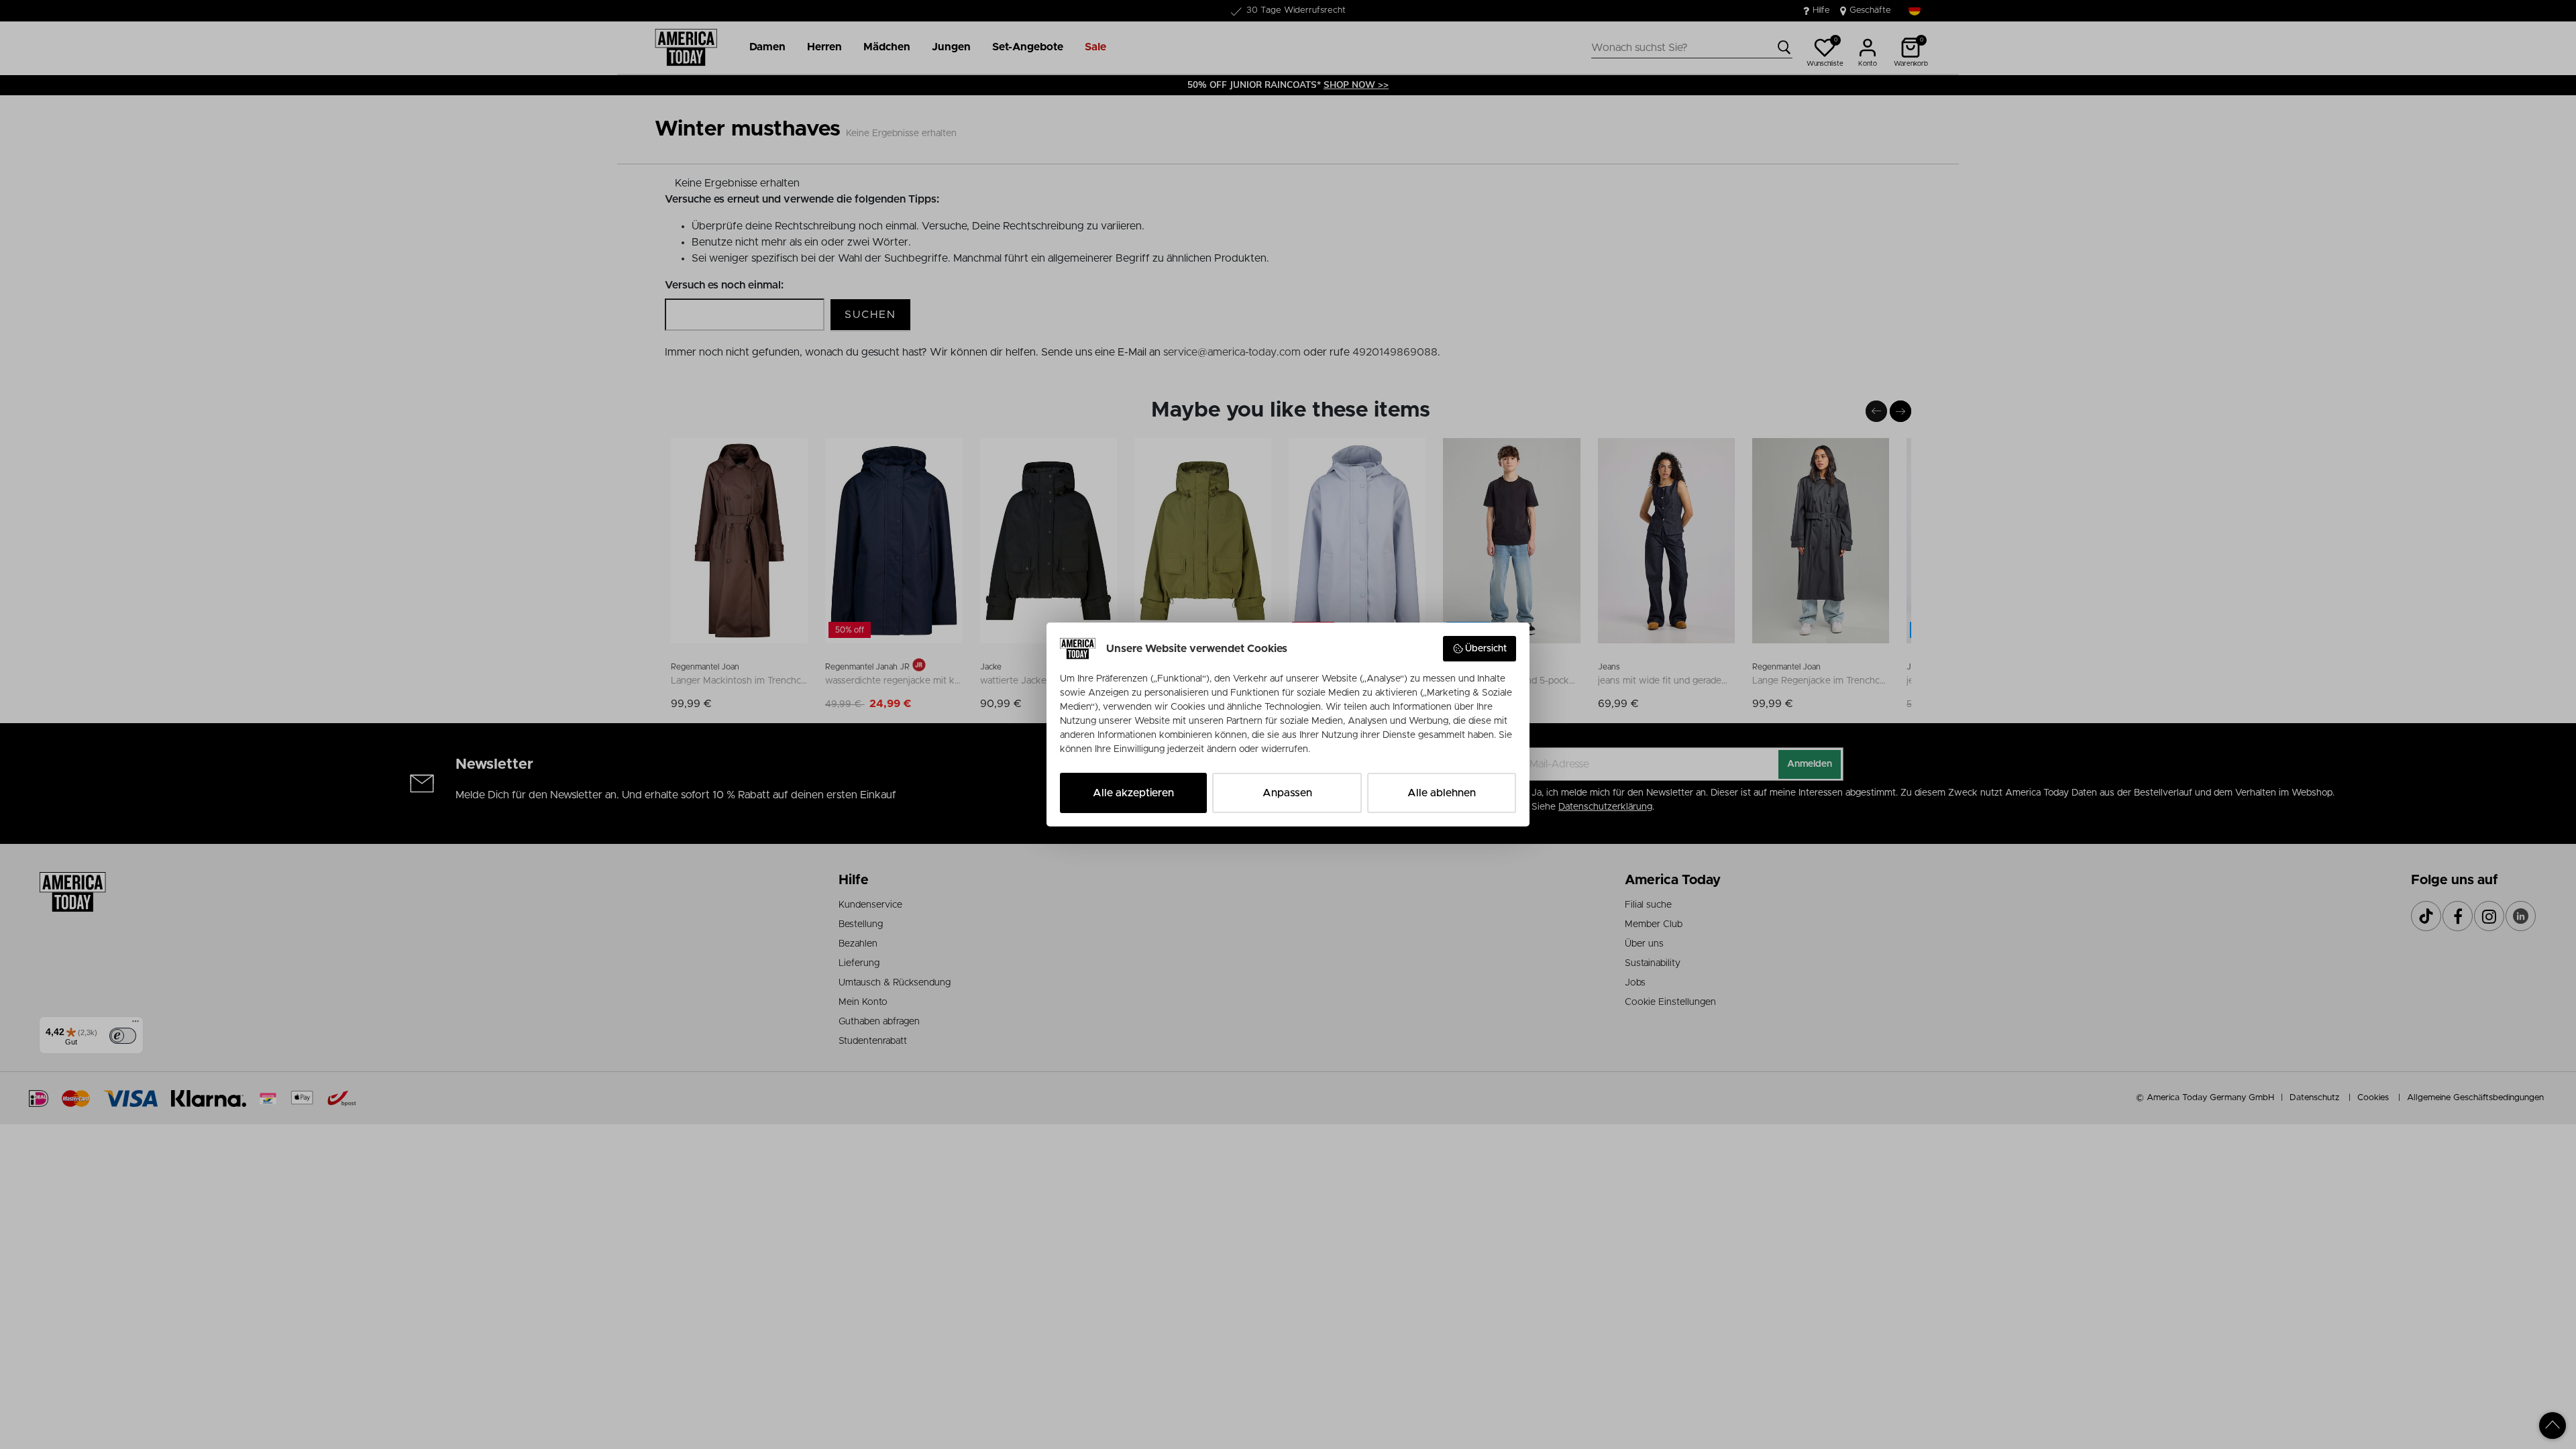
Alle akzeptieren (1133, 793)
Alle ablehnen (1442, 793)
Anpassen (1287, 793)
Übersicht (1486, 649)
